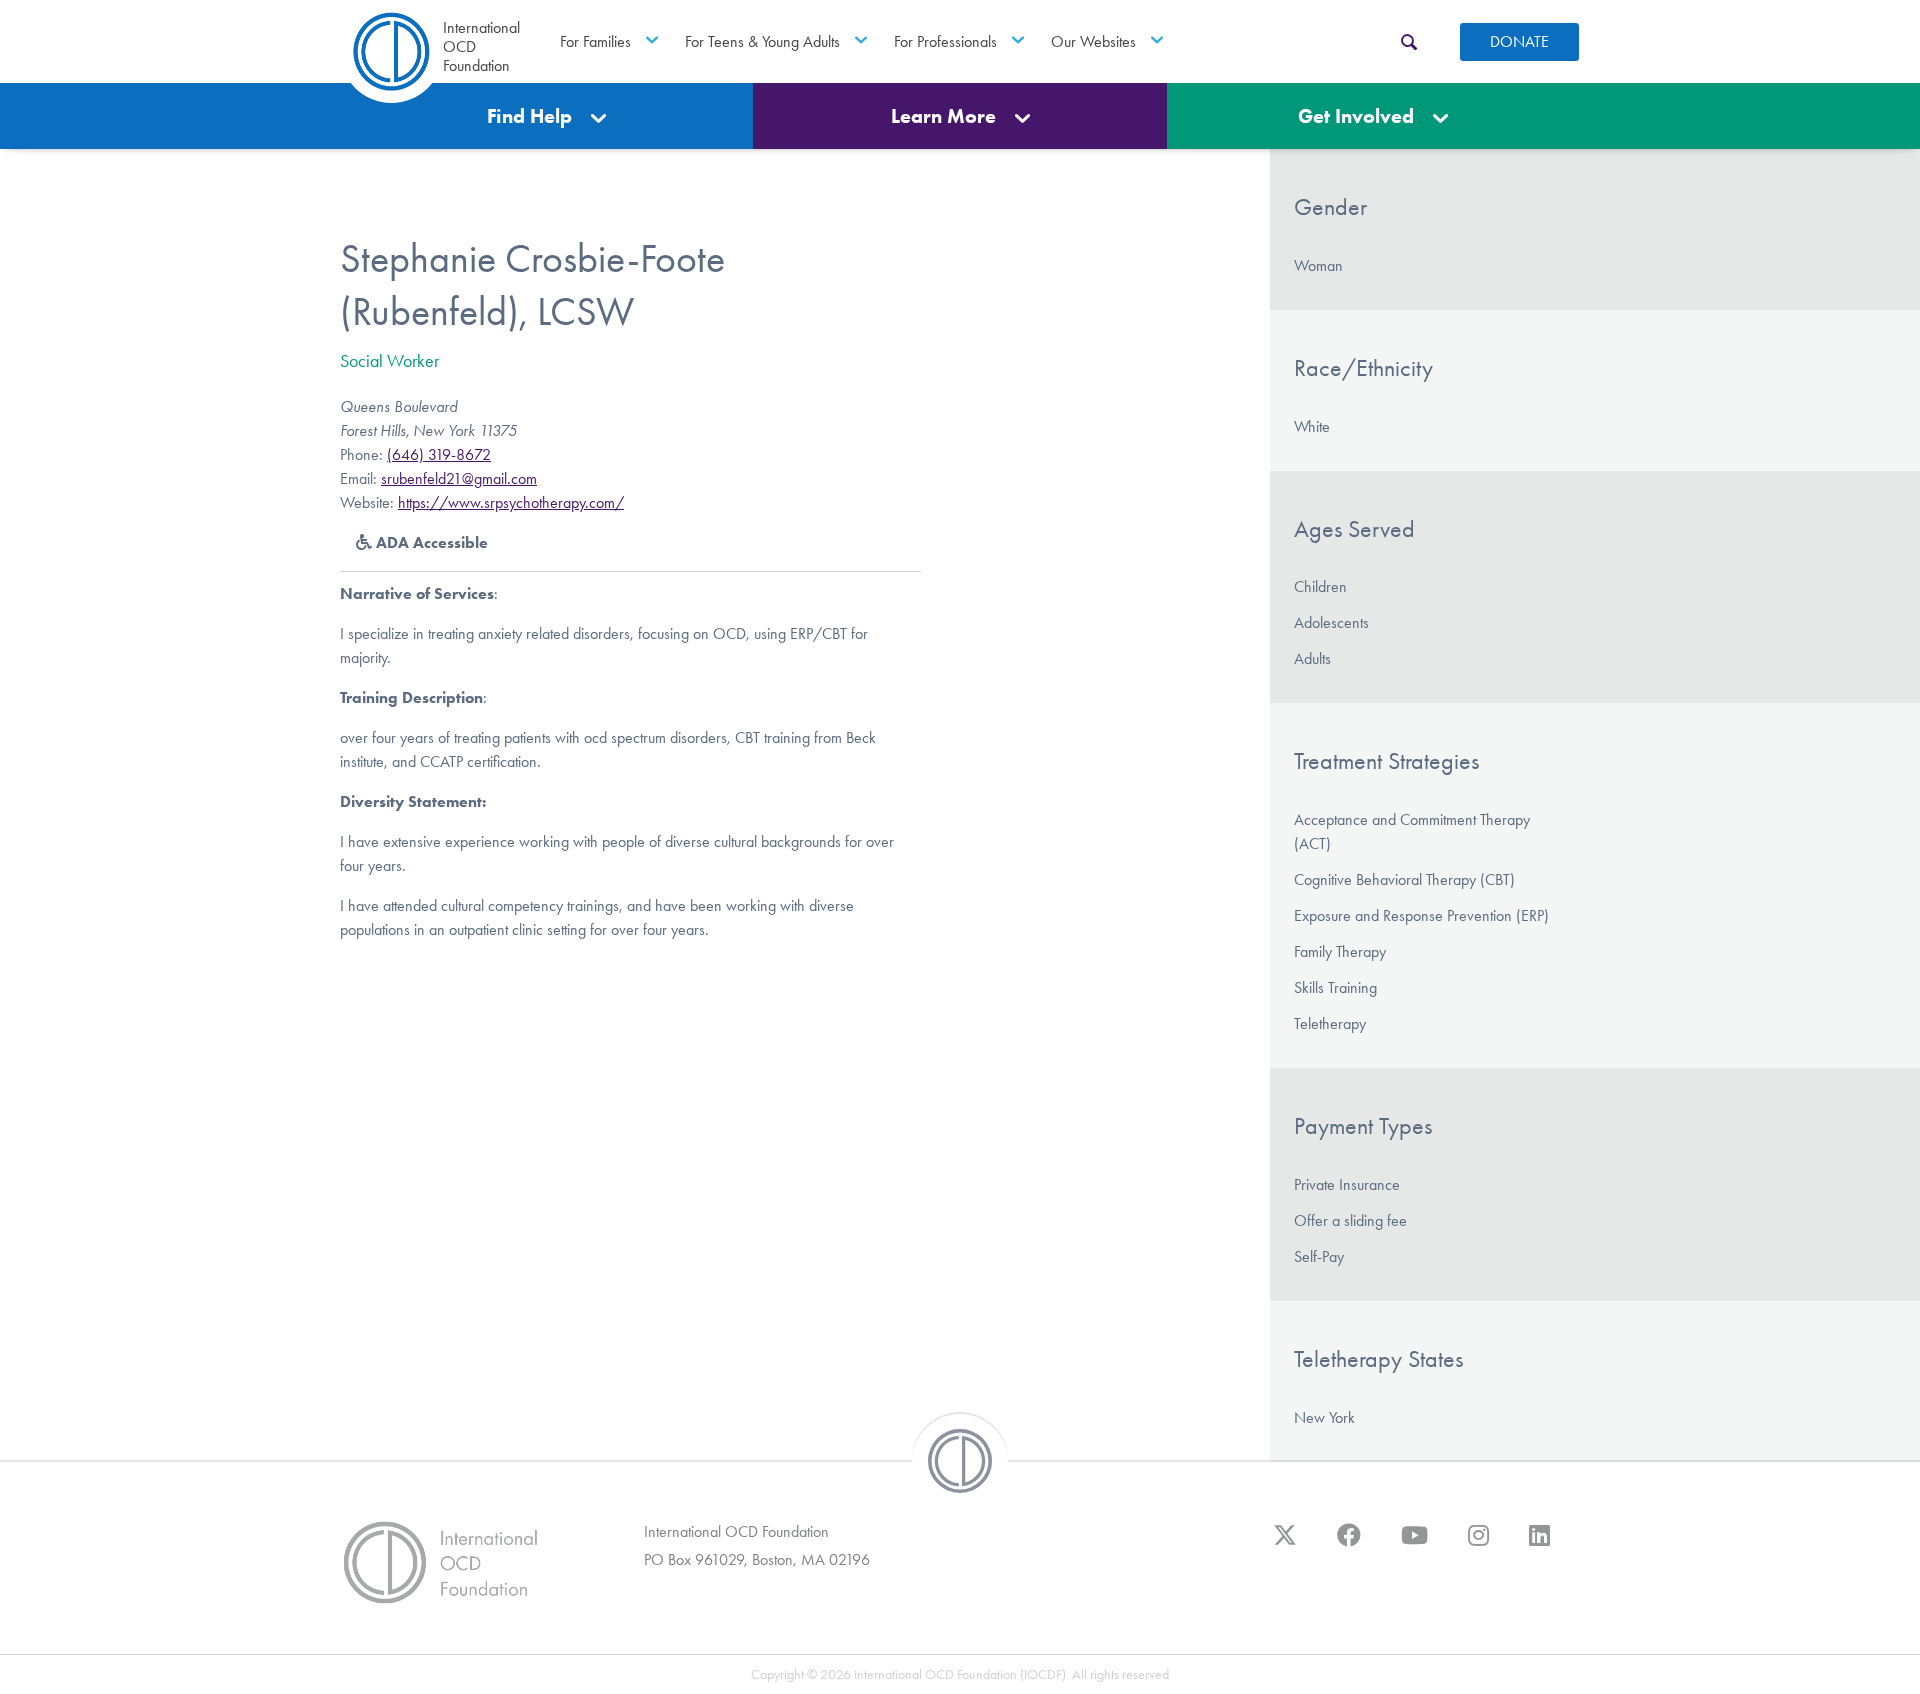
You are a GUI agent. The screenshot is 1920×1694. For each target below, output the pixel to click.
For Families (595, 41)
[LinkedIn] (1539, 1545)
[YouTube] (1414, 1545)
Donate (1519, 41)
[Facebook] (1349, 1545)
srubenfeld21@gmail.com (459, 478)
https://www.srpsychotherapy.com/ (511, 502)
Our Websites (1093, 41)
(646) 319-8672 (439, 454)
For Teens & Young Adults (762, 41)
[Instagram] (1478, 1545)
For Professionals (945, 41)
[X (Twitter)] (1285, 1545)
